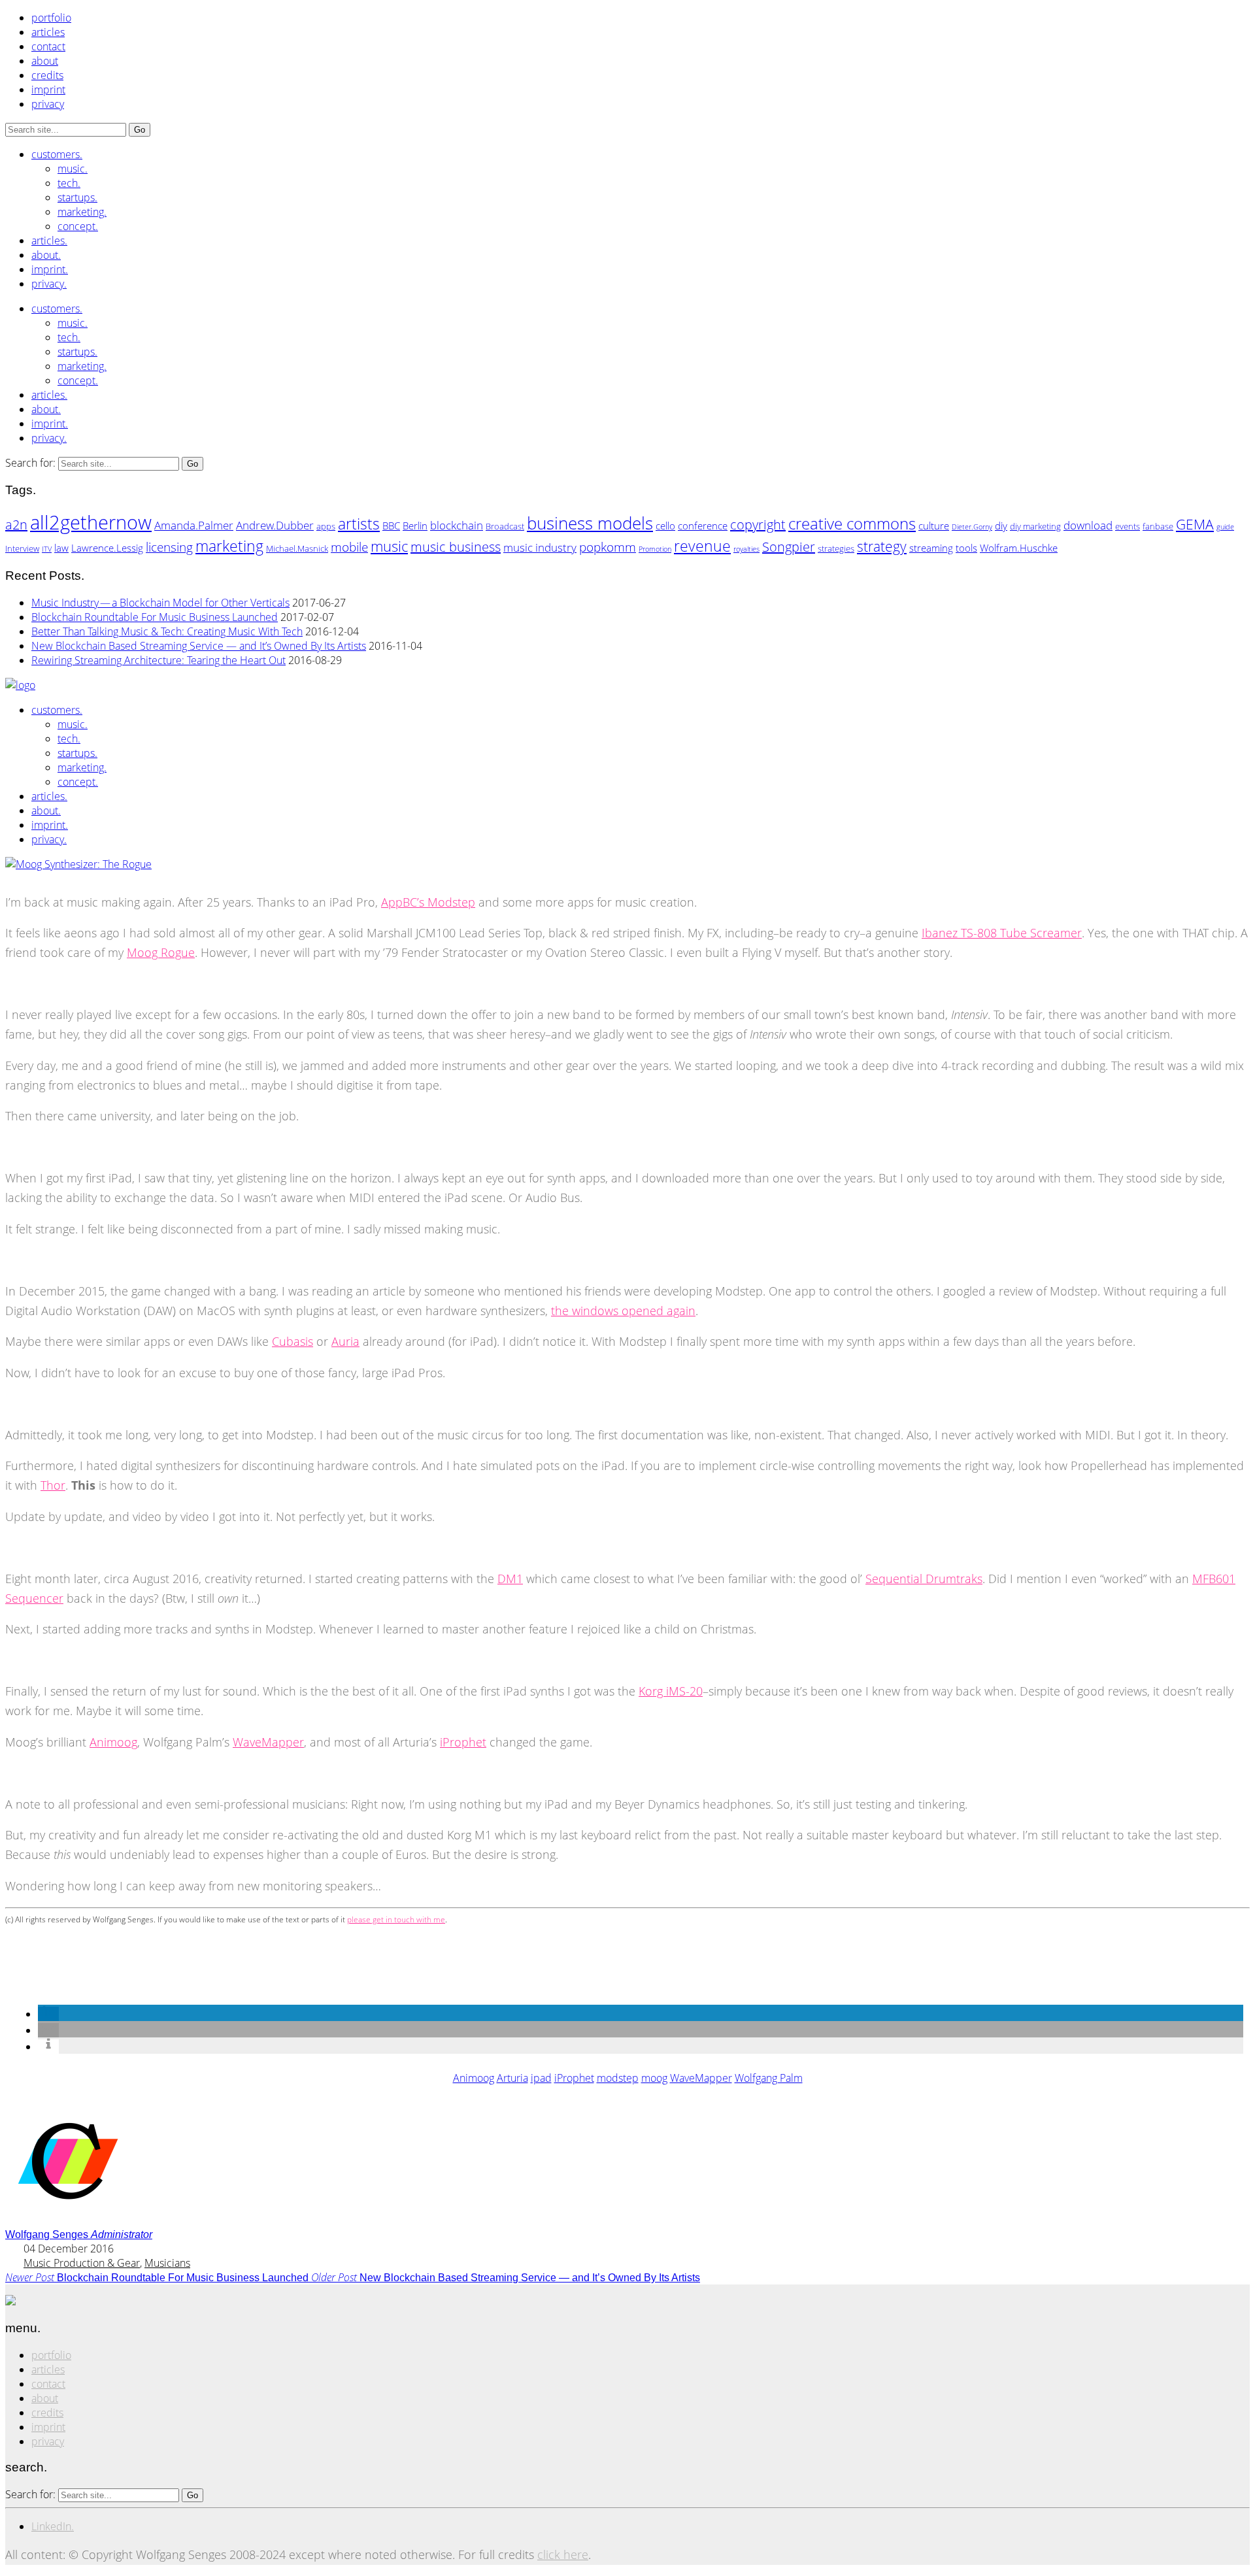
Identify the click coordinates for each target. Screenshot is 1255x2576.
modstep (618, 2078)
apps (326, 526)
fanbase (1158, 526)
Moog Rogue (161, 952)
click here (563, 2554)
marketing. (82, 212)
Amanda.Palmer (194, 525)
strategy (882, 546)
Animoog (113, 1742)
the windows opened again (623, 1311)
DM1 (510, 1579)
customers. (57, 154)
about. (46, 255)
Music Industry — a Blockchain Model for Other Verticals (160, 603)
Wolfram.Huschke (1019, 548)
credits (47, 75)
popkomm (608, 547)
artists (359, 524)
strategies (836, 548)
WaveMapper (268, 1742)
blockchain (457, 525)
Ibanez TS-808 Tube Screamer (1002, 933)
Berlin (415, 526)
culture (934, 526)
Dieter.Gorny (972, 527)
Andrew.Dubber (275, 525)
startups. (77, 197)
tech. (69, 183)
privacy (48, 104)
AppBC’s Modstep (428, 902)
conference (703, 526)
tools (966, 548)
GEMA (1195, 524)
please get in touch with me (396, 1919)
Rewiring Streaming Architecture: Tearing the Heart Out (159, 660)
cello (665, 526)
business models (590, 523)
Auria (345, 1341)
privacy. (49, 284)
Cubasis (293, 1341)
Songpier (789, 547)
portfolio (51, 18)
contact (48, 46)
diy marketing (1035, 526)
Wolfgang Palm (769, 2078)
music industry (540, 547)
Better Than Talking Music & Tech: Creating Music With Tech (167, 631)
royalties (746, 549)
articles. (49, 241)
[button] (48, 2014)
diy (1001, 526)
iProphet (463, 1742)
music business (456, 547)
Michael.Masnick (297, 548)
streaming (931, 548)
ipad (541, 2078)
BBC (391, 526)
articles (48, 32)
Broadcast (505, 526)
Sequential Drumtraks (924, 1579)
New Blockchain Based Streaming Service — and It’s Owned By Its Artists (199, 646)
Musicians (167, 2263)
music (389, 546)
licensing (169, 547)
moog (654, 2078)
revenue (702, 546)
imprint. (50, 269)
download (1088, 525)
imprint (48, 90)
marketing (229, 546)
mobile (349, 547)
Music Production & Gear (82, 2263)
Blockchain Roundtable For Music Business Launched (155, 617)
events (1128, 526)
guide (1225, 527)
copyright (758, 525)
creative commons (852, 523)
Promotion (655, 549)
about (45, 61)
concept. (78, 226)
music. (73, 169)
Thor (53, 1485)
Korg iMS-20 (671, 1691)
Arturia (512, 2078)
